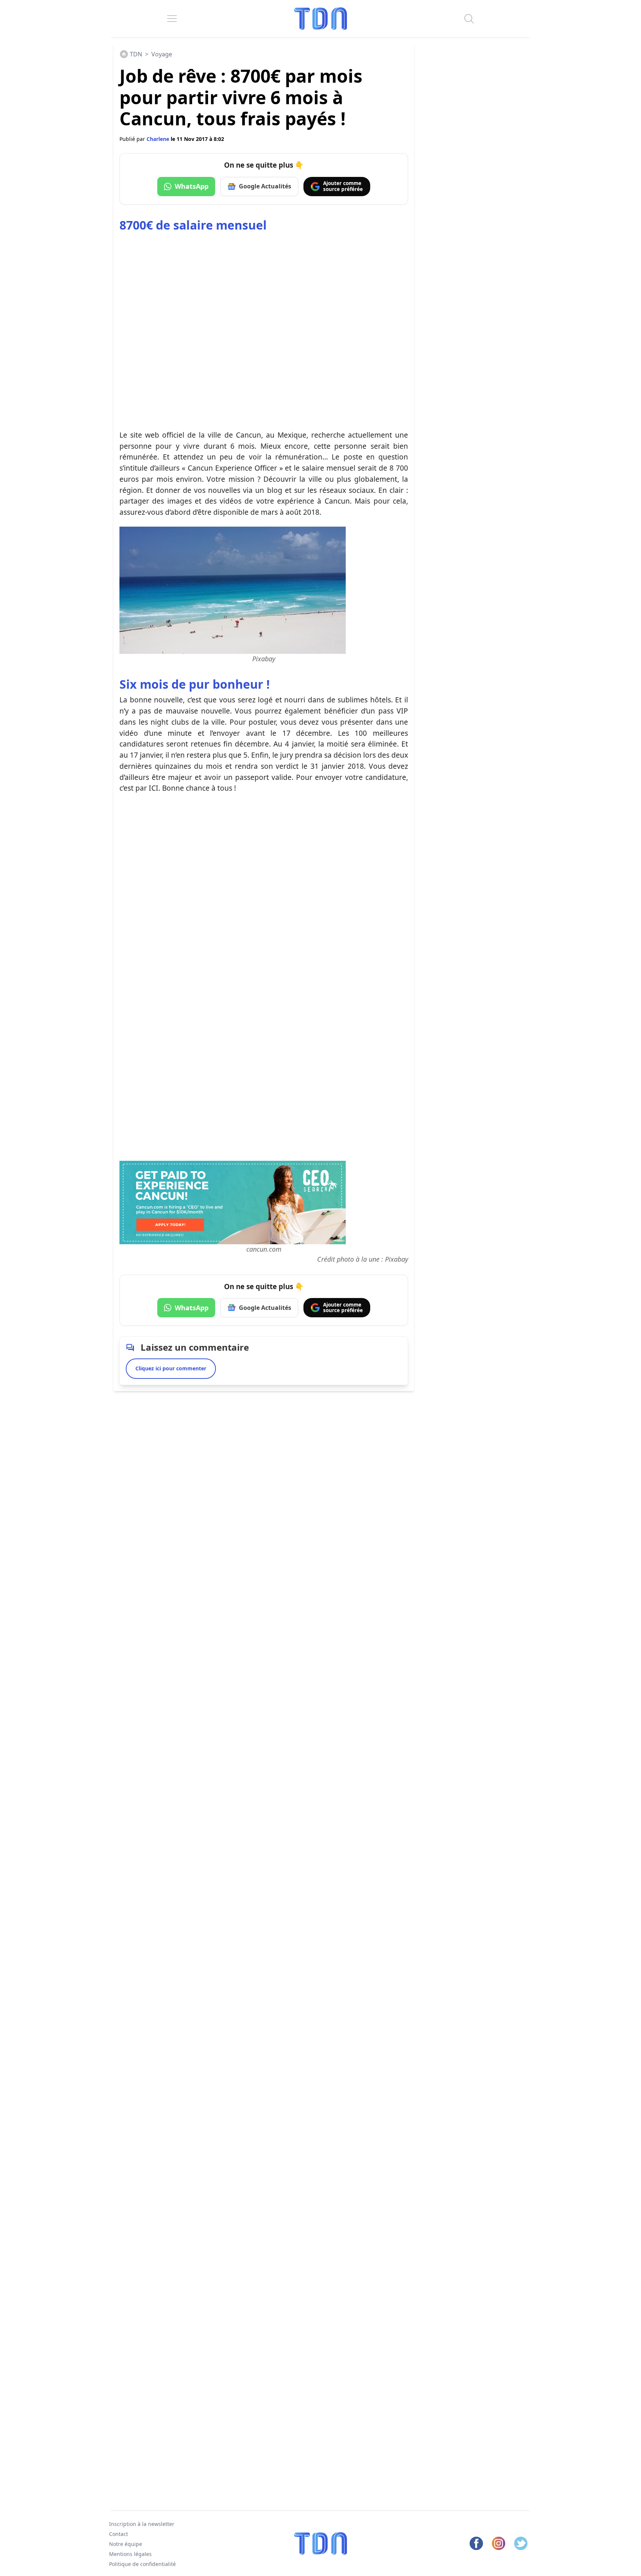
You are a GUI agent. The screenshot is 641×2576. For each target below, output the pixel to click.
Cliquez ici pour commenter (171, 1368)
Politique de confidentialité (142, 2564)
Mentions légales (130, 2554)
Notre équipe (126, 2544)
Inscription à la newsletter (142, 2524)
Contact (119, 2534)
